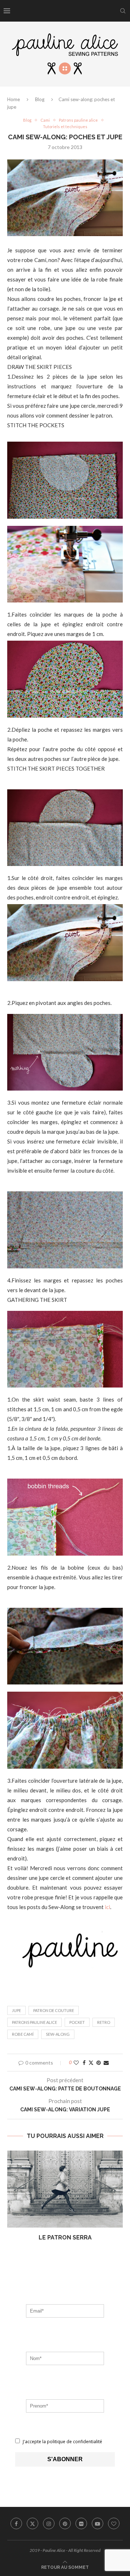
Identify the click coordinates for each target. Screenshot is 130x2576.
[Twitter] (32, 2523)
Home (14, 99)
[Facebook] (16, 2523)
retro (104, 2022)
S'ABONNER (65, 2459)
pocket (77, 2022)
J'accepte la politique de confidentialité (62, 2442)
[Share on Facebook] (84, 2063)
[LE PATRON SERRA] (65, 2189)
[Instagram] (49, 2523)
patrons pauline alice (34, 2022)
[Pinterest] (65, 2523)
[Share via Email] (106, 2063)
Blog (40, 99)
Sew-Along (58, 2034)
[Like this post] (76, 2063)
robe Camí (23, 2034)
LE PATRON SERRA (65, 2237)
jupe (16, 2010)
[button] (13, 2201)
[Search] (123, 11)
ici (107, 1907)
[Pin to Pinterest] (99, 2063)
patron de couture (54, 2010)
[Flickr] (81, 2523)
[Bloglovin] (114, 2523)
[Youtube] (97, 2523)
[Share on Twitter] (91, 2063)
